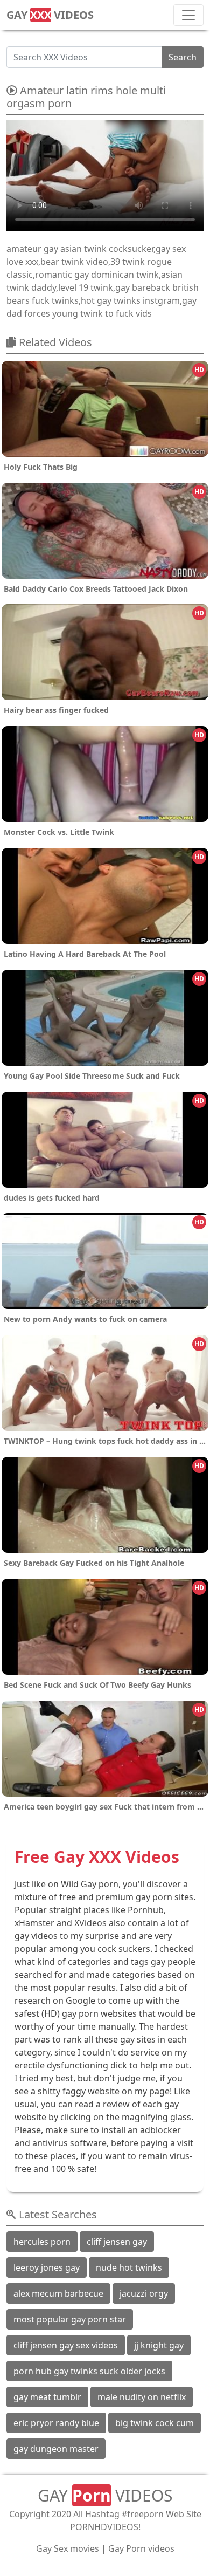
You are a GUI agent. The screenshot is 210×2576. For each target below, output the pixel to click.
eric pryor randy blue (56, 2423)
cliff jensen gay (117, 2242)
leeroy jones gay (47, 2267)
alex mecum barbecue (58, 2293)
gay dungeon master (56, 2449)
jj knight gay (159, 2345)
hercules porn (42, 2242)
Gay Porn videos (141, 2548)
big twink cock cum (155, 2423)
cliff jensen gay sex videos (66, 2345)
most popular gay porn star (70, 2319)
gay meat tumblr (47, 2397)
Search (183, 57)
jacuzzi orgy (144, 2293)
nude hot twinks (129, 2267)
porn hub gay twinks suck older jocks (89, 2371)
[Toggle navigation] (188, 15)
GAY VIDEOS (50, 15)
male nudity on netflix (142, 2397)
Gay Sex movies (68, 2548)
